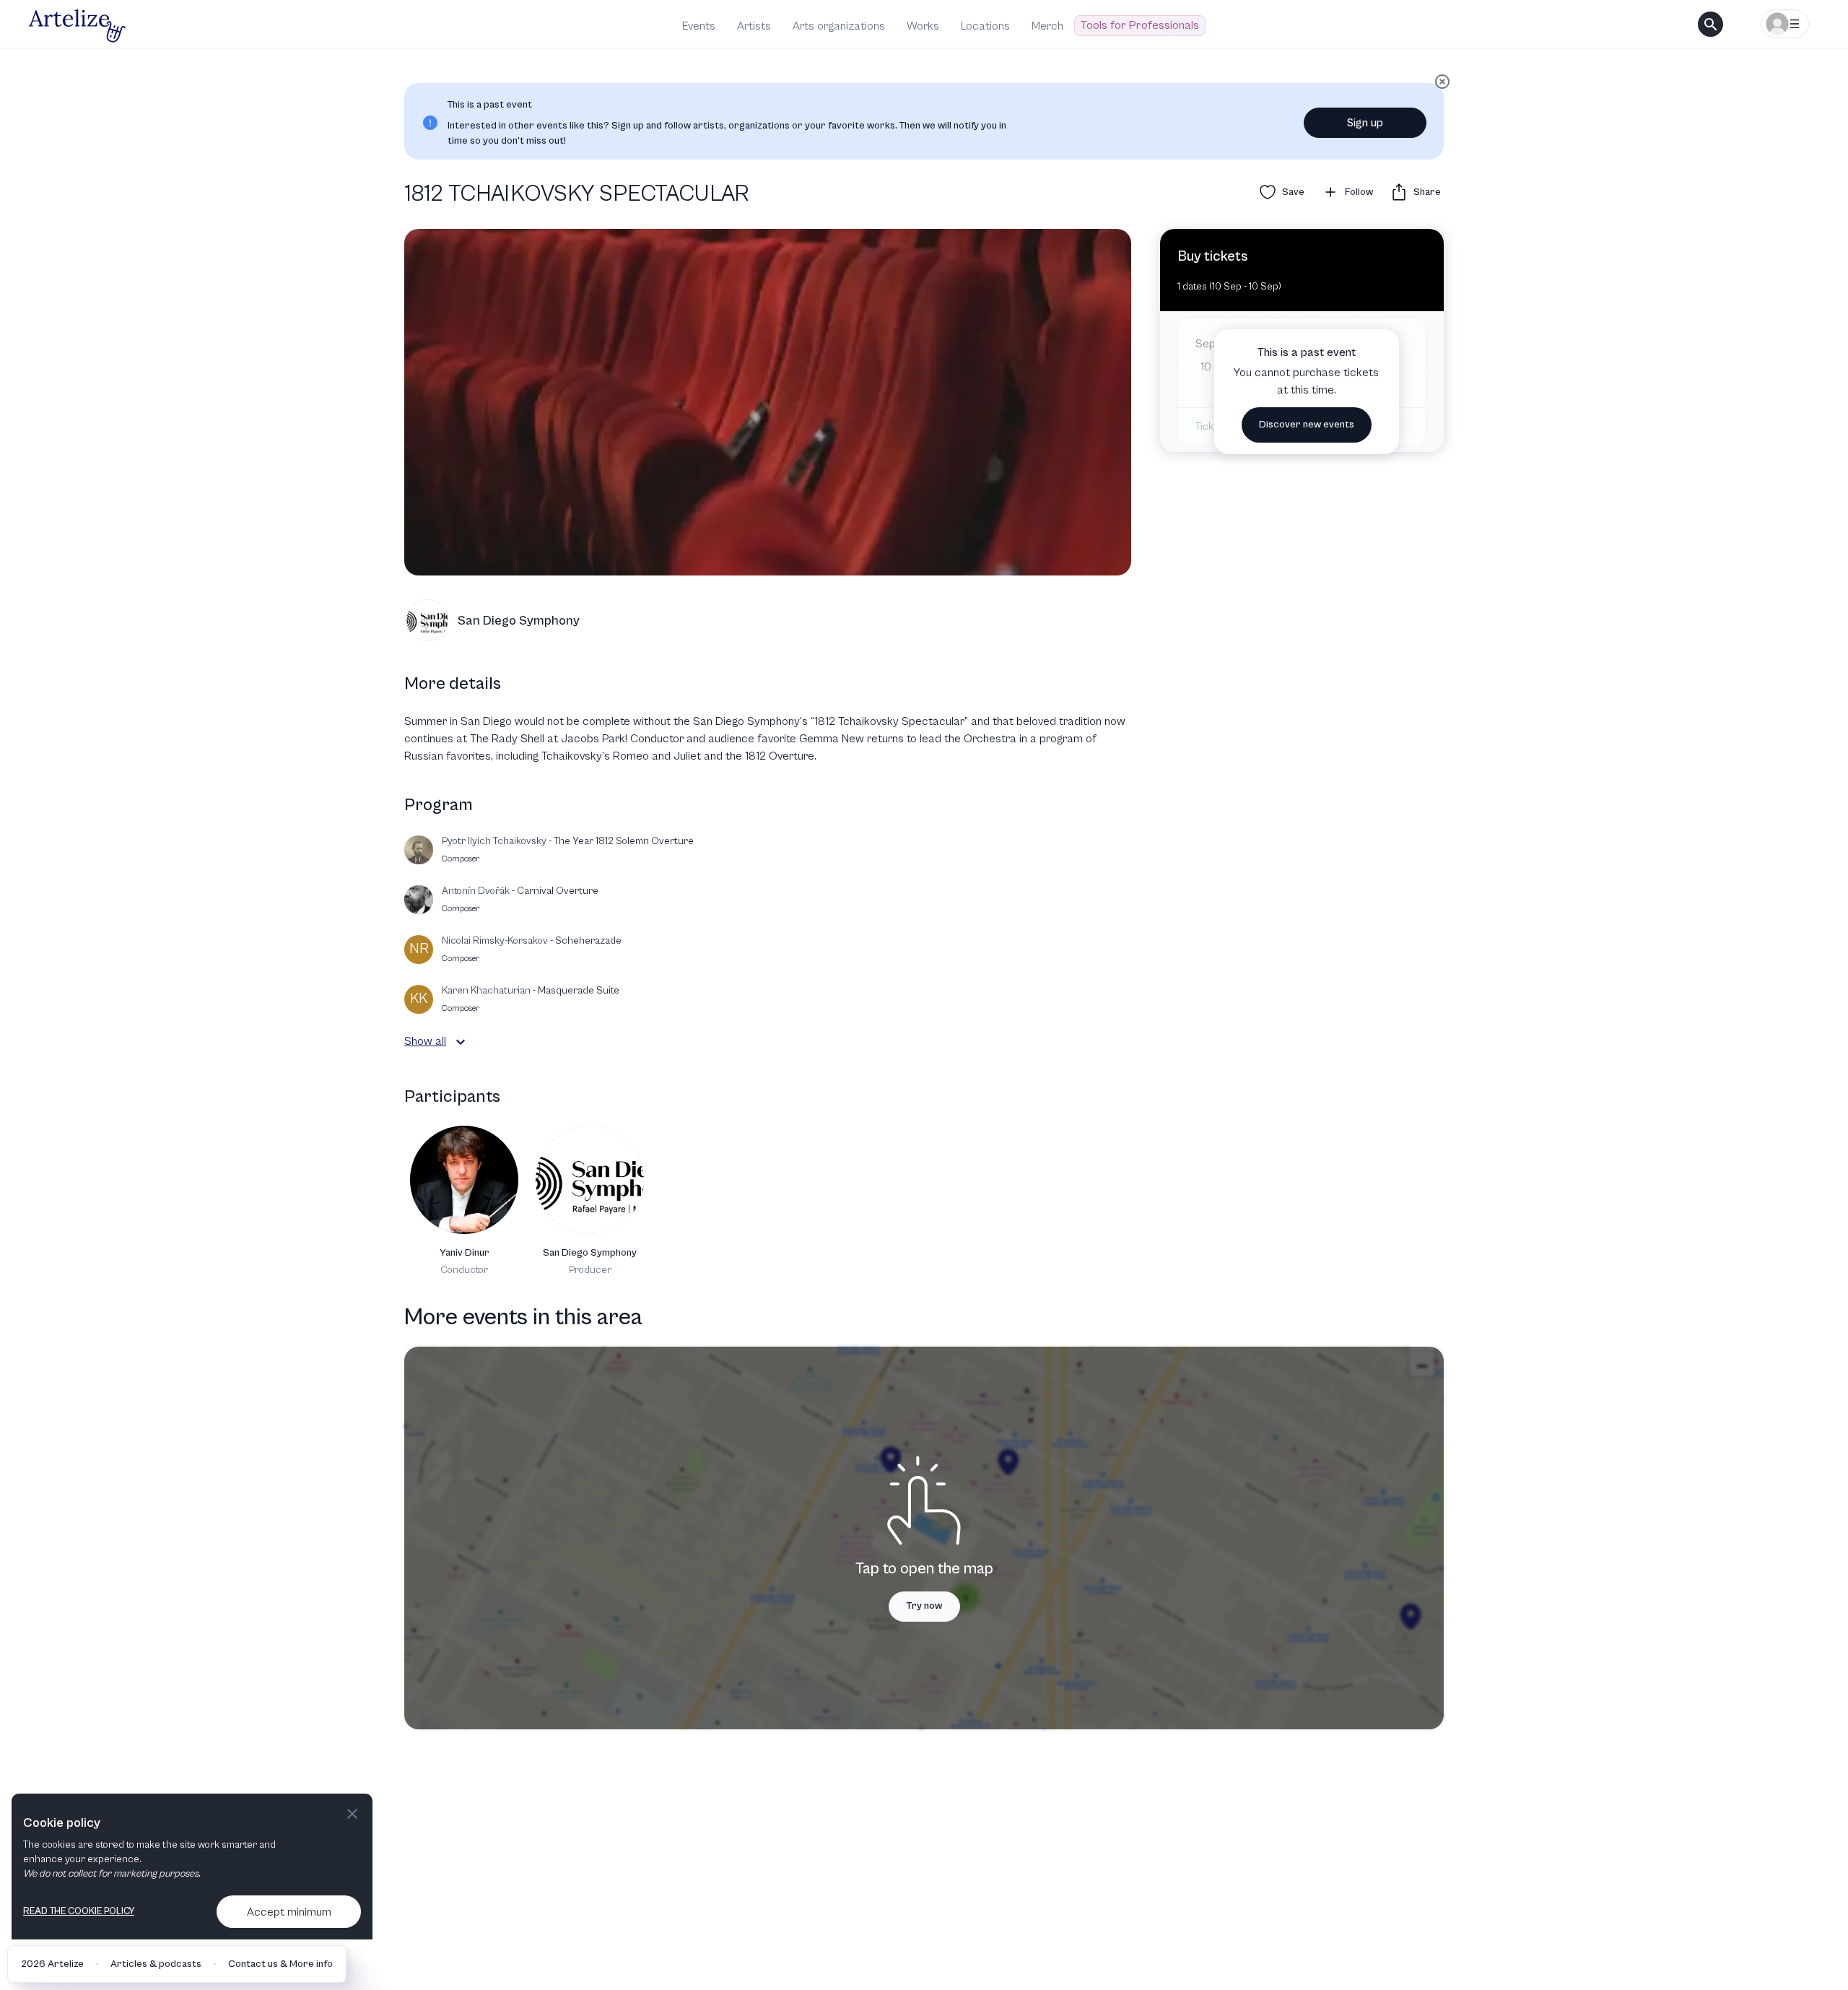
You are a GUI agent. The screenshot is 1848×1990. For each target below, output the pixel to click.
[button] (461, 1042)
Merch (1047, 26)
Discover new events (1307, 425)
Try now (924, 1606)
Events (699, 26)
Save (1293, 192)
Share (1427, 192)
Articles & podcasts (156, 1964)
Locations (985, 26)
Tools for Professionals (1140, 25)
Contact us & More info (280, 1964)
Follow (1359, 192)
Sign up (1365, 123)
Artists (754, 26)
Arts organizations (839, 26)
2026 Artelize (52, 1964)
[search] (1710, 24)
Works (923, 26)
